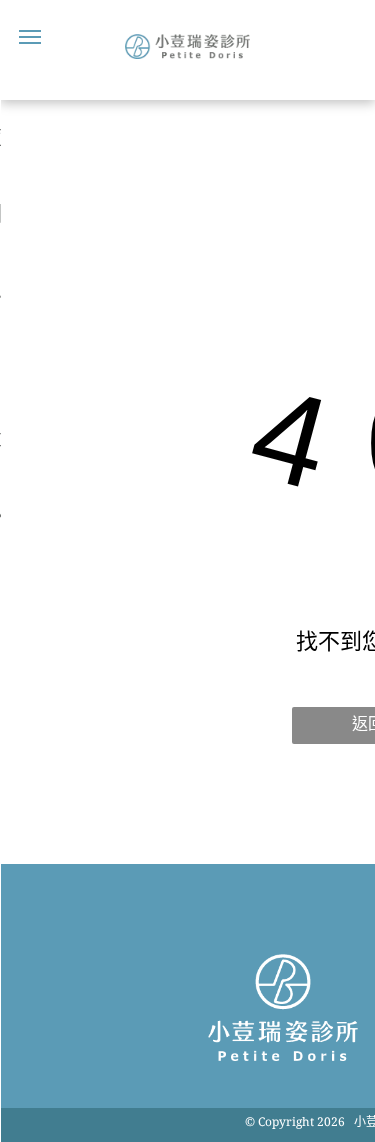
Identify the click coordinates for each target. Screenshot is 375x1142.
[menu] (30, 37)
